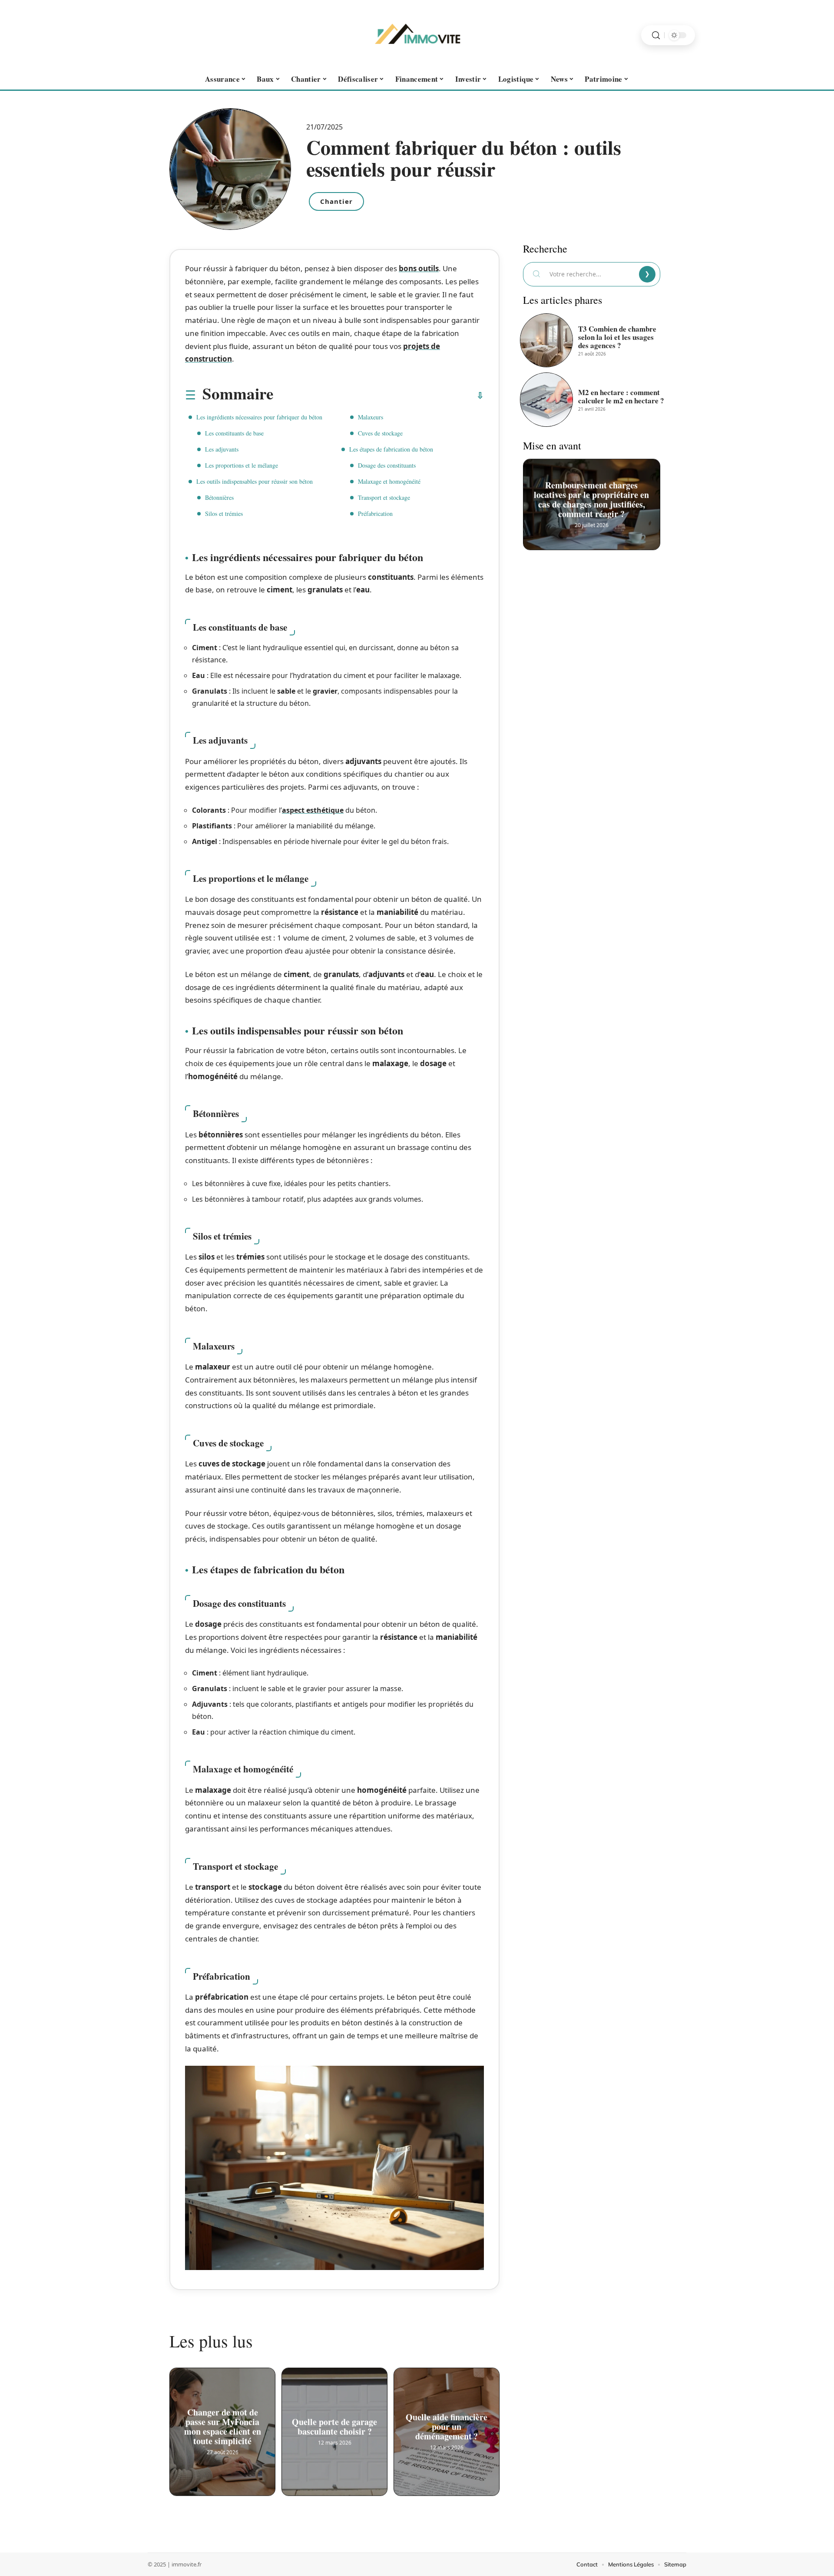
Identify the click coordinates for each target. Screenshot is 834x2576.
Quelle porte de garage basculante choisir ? (334, 2425)
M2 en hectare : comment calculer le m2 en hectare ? (621, 396)
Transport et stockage (384, 497)
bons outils (419, 268)
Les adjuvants (222, 449)
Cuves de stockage (380, 433)
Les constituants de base (234, 433)
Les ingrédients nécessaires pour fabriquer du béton (259, 417)
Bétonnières (219, 497)
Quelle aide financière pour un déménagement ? (447, 2425)
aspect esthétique (313, 810)
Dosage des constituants (387, 465)
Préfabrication (375, 514)
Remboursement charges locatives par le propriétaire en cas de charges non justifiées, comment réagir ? (592, 497)
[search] (656, 35)
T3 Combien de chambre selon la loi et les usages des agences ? (617, 337)
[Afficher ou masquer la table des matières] (379, 396)
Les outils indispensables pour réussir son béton (255, 481)
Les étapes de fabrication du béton (391, 449)
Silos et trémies (224, 514)
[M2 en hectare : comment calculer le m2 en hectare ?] (546, 399)
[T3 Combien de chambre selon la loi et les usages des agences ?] (546, 340)
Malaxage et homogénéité (389, 481)
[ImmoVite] (417, 35)
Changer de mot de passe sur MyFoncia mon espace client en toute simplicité (223, 2425)
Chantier (336, 201)
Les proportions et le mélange (242, 465)
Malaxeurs (371, 417)
